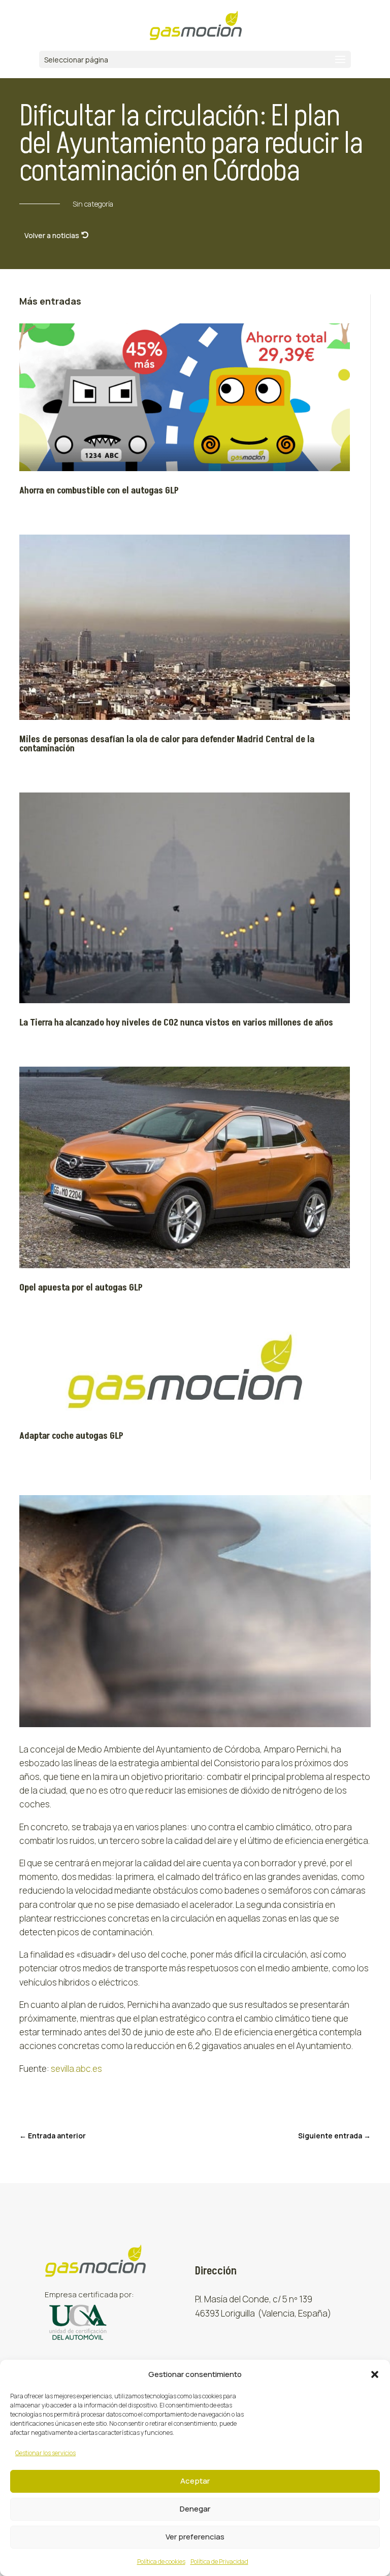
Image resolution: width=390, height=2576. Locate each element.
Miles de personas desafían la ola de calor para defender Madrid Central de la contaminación (167, 744)
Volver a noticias (52, 235)
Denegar (195, 2509)
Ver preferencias (195, 2537)
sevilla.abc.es (76, 2069)
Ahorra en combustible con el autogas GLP (99, 491)
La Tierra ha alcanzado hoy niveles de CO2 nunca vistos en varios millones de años (176, 1023)
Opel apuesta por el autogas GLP (81, 1288)
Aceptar (195, 2481)
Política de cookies (161, 2562)
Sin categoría (93, 204)
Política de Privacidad (219, 2562)
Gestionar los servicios (45, 2453)
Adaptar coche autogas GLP (71, 1436)
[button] (375, 2374)
